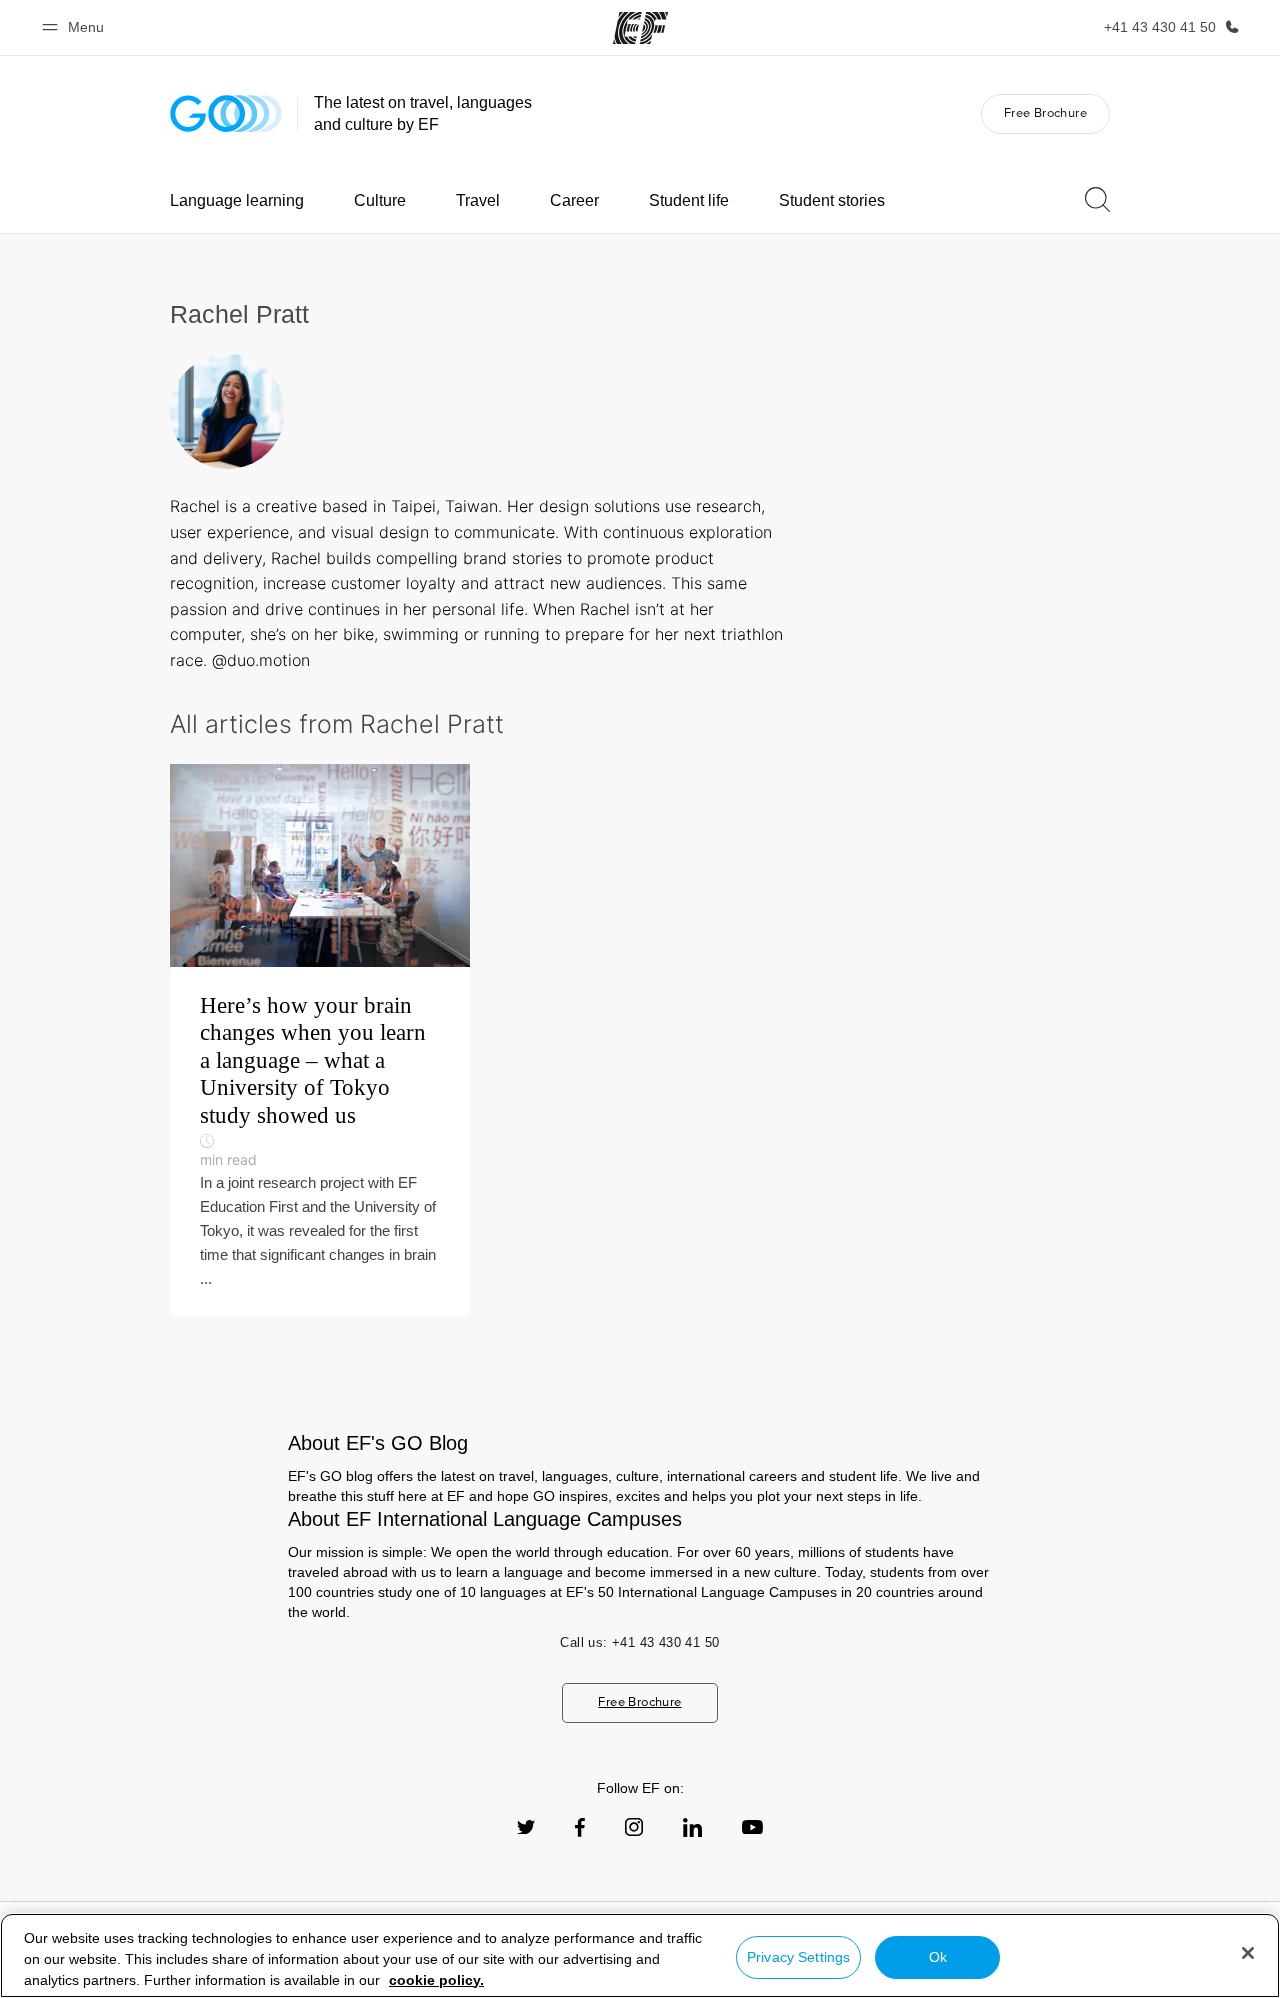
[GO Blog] (226, 113)
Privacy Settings (798, 1957)
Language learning (237, 200)
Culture (380, 200)
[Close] (1248, 1953)
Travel (478, 200)
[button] (76, 27)
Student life (689, 200)
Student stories (832, 200)
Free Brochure (1045, 112)
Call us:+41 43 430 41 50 (639, 1642)
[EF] (640, 28)
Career (574, 200)
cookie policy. (436, 1980)
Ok (938, 1957)
